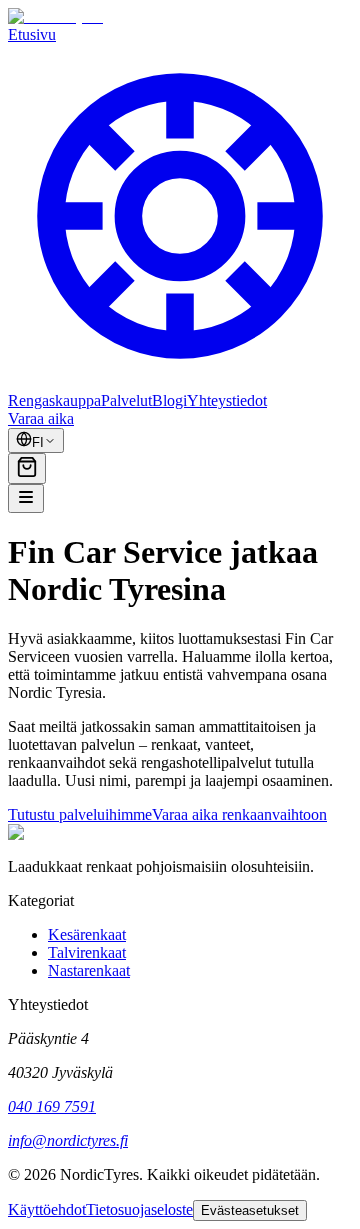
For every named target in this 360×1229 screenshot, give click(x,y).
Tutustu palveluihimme (80, 814)
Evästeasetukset (250, 1210)
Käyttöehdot (47, 1209)
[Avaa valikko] (26, 498)
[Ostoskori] (27, 468)
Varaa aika (41, 418)
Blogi (169, 400)
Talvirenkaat (87, 952)
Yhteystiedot (227, 400)
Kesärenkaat (87, 934)
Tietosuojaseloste (139, 1209)
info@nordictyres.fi (68, 1140)
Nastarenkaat (89, 970)
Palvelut (126, 400)
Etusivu (32, 34)
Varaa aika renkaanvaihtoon (239, 814)
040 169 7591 (52, 1106)
